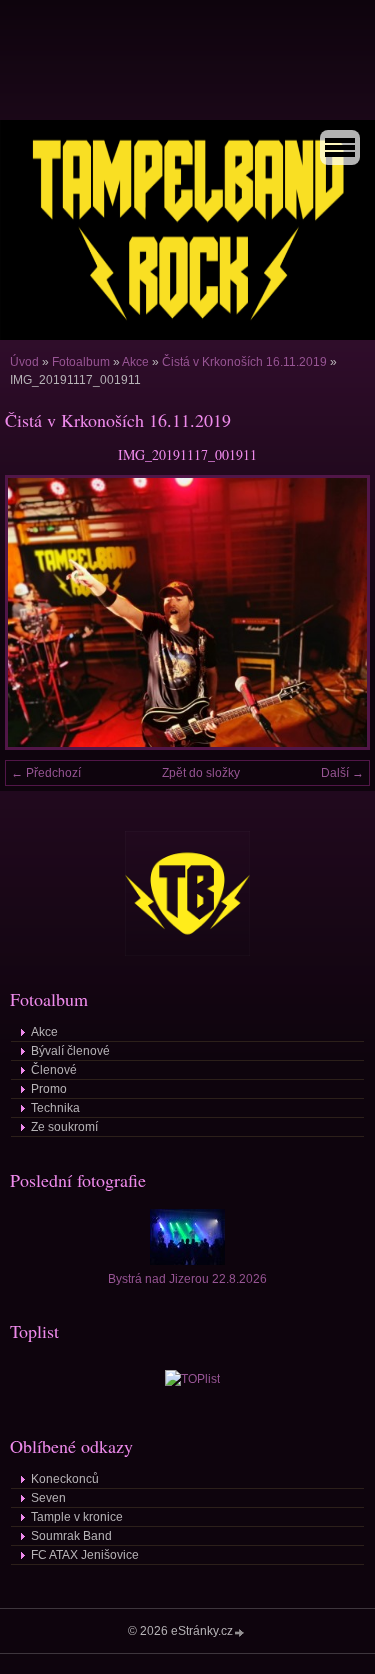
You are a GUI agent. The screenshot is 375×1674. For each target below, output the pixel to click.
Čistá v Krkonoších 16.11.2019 (244, 362)
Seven (48, 1498)
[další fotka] (337, 612)
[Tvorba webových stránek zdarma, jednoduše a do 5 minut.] (240, 1632)
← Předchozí (46, 773)
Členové (54, 1070)
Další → (342, 773)
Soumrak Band (71, 1536)
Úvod (24, 362)
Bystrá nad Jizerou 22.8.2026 (187, 1279)
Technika (55, 1108)
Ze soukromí (64, 1127)
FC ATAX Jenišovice (85, 1555)
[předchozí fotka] (37, 612)
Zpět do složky (201, 773)
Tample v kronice (77, 1517)
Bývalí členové (70, 1051)
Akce (135, 362)
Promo (49, 1089)
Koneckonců (65, 1479)
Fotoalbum (81, 362)
